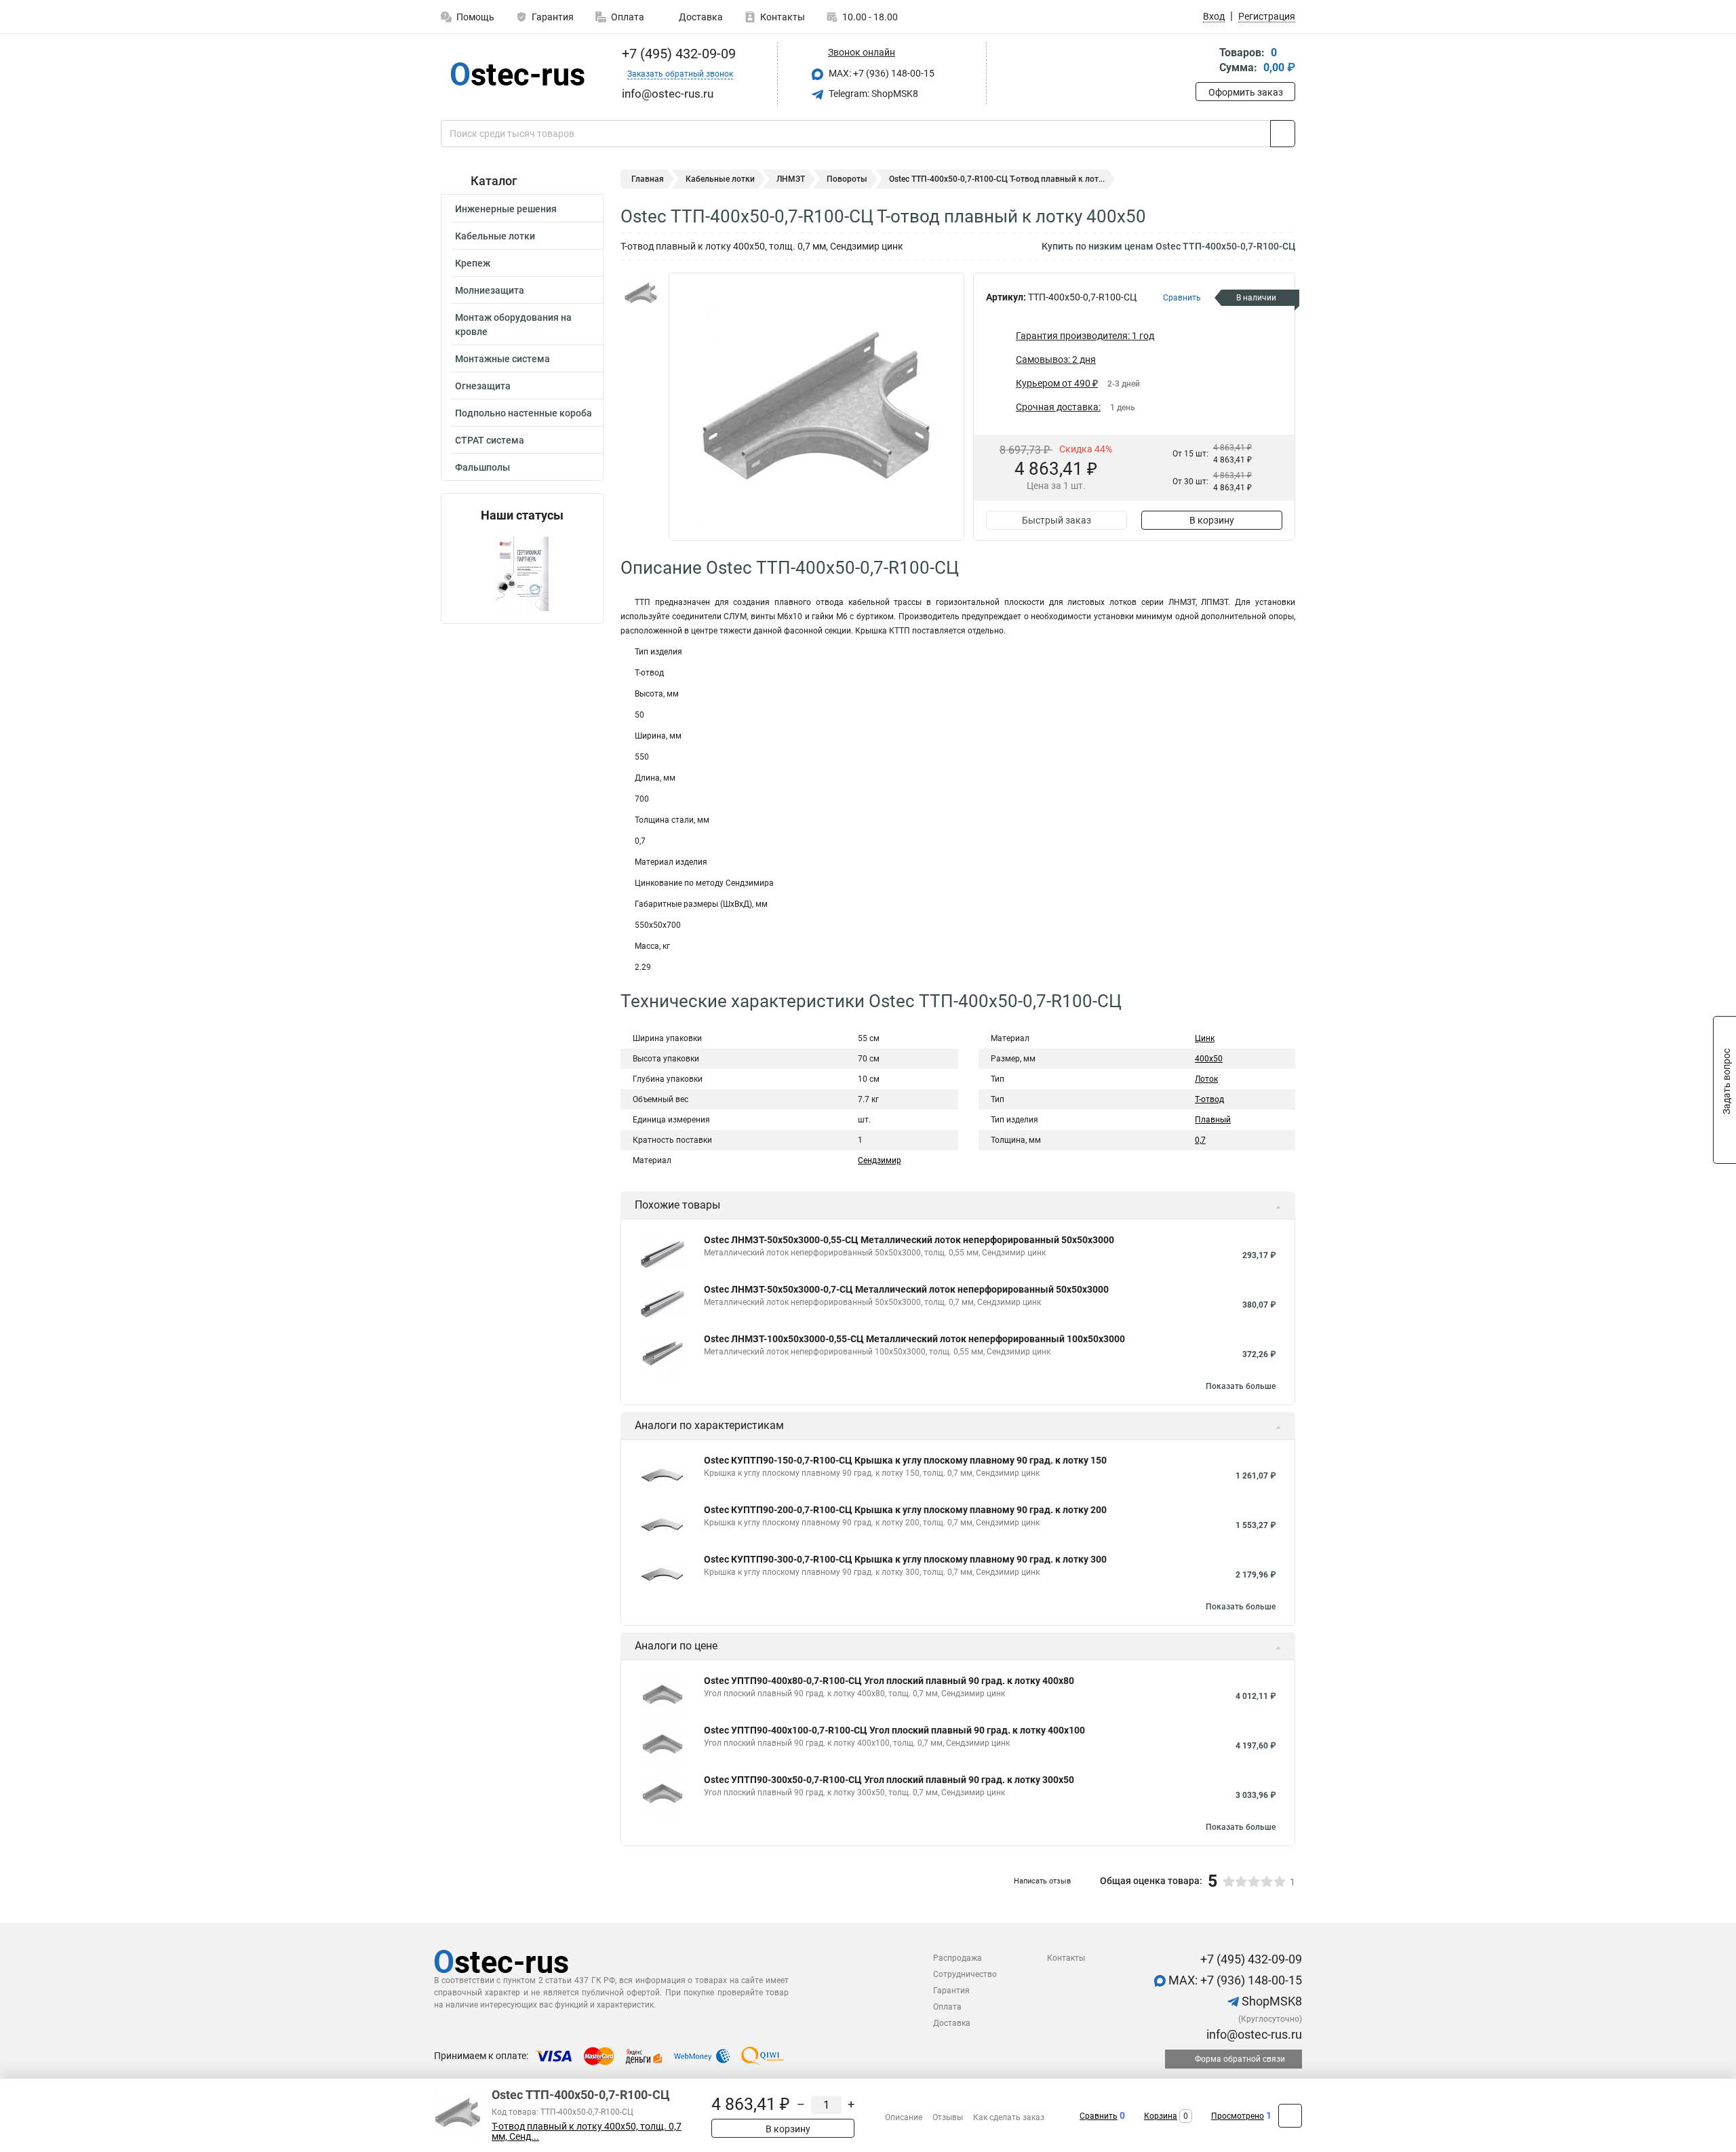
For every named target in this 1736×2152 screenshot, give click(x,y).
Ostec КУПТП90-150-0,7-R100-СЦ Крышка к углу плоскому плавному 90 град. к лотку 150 (905, 1460)
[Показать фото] (641, 293)
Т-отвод (1209, 1099)
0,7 (1200, 1140)
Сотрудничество (965, 1974)
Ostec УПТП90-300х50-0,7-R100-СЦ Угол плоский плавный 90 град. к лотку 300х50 (889, 1780)
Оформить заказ (1246, 92)
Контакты (783, 17)
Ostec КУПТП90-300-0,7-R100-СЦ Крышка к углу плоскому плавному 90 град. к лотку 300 (905, 1559)
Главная (648, 179)
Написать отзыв (1042, 1881)
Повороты (847, 179)
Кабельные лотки (495, 236)
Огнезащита (483, 386)
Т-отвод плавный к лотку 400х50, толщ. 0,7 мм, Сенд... (587, 2132)
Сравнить (1099, 2116)
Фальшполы (482, 467)
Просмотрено (1238, 2116)
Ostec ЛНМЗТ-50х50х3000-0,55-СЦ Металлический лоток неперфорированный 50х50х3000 (909, 1240)
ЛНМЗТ (791, 179)
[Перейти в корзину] (1205, 61)
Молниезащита (490, 290)
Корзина (1161, 2116)
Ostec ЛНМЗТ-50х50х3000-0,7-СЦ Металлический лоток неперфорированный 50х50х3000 (906, 1289)
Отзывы (948, 2117)
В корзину (1212, 520)
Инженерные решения (506, 209)
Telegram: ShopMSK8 (872, 94)
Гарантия (553, 17)
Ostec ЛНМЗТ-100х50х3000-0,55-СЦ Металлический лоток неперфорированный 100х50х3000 (914, 1339)
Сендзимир (880, 1160)
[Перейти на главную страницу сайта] (517, 74)
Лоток (1206, 1079)
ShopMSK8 (1270, 2001)
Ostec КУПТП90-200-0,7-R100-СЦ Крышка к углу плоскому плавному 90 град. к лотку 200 (905, 1510)
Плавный (1213, 1120)
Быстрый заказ (1057, 520)
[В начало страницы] (1290, 2116)
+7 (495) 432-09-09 (677, 54)
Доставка (700, 17)
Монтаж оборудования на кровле (513, 325)
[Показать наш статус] (522, 573)
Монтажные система (502, 359)
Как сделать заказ (1009, 2117)
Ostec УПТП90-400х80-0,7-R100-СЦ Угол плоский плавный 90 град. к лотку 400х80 (889, 1681)
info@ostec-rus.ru (1253, 2034)
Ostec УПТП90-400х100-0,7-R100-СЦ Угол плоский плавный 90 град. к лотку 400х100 (894, 1730)
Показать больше (1241, 1386)
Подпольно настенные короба (524, 413)
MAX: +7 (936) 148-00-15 (881, 73)
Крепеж (473, 263)
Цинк (1205, 1038)
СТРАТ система (490, 440)
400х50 (1209, 1059)
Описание (904, 2117)
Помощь (475, 17)
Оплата (628, 17)
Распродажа (958, 1958)
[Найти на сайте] (1283, 134)
